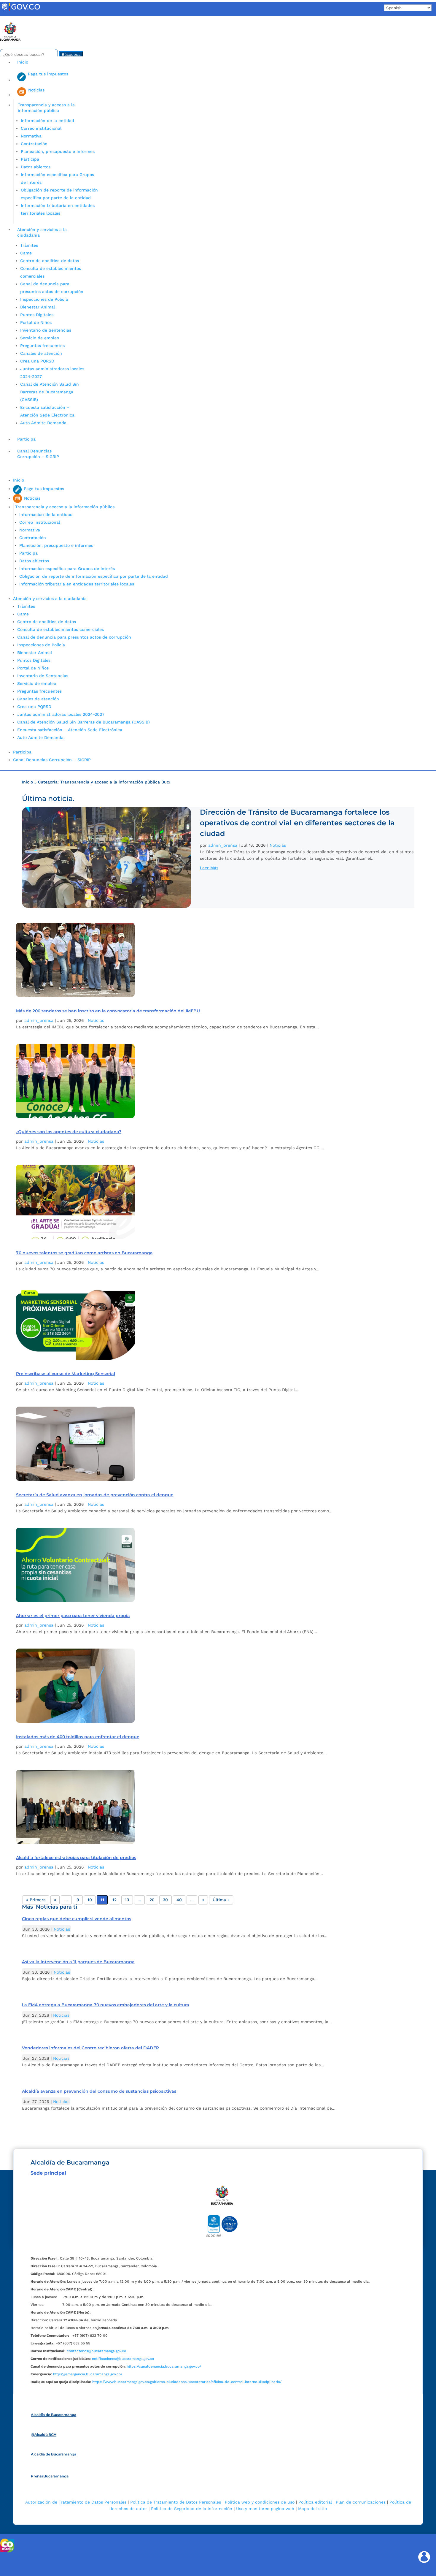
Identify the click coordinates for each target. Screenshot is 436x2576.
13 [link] (127, 1900)
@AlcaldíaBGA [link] (44, 2435)
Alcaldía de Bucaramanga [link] (54, 2415)
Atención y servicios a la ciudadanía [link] (42, 232)
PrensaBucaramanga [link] (50, 2476)
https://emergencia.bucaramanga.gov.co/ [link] (88, 2374)
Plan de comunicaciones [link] (361, 2502)
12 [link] (114, 1900)
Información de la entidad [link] (47, 121)
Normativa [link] (31, 136)
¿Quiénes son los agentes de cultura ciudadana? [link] (69, 1132)
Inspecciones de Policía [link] (44, 299)
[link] (21, 10)
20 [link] (152, 1900)
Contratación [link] (34, 144)
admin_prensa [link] (223, 845)
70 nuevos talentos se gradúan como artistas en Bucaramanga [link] (84, 1253)
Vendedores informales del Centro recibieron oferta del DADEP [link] (90, 2048)
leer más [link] (209, 868)
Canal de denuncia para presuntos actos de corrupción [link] (74, 637)
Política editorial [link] (315, 2502)
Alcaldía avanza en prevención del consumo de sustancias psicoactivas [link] (99, 2091)
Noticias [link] (278, 845)
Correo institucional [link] (41, 128)
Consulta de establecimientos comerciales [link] (61, 629)
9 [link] (78, 1900)
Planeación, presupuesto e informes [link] (58, 151)
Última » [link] (221, 1900)
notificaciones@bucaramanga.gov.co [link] (123, 2359)
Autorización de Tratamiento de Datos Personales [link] (76, 2502)
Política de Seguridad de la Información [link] (192, 2509)
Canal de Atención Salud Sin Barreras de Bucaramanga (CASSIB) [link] (50, 392)
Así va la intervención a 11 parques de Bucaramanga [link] (78, 1962)
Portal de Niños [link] (36, 322)
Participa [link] (30, 159)
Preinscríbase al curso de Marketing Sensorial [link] (66, 1374)
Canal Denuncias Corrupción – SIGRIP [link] (38, 454)
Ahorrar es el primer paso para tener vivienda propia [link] (73, 1616)
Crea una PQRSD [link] (37, 361)
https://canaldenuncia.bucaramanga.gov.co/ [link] (164, 2366)
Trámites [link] (29, 245)
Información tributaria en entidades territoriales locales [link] (77, 584)
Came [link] (26, 253)
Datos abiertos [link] (36, 167)
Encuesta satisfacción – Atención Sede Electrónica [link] (70, 730)
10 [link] (90, 1900)
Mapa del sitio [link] (312, 2509)
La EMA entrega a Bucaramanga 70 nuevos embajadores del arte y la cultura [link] (106, 2005)
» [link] (203, 1900)
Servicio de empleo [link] (40, 338)
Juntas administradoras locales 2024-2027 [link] (61, 714)
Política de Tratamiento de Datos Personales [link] (176, 2502)
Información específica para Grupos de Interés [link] (67, 569)
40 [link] (179, 1900)
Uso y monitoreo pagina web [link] (265, 2509)
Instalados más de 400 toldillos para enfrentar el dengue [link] (78, 1737)
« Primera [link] (36, 1900)
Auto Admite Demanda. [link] (44, 423)
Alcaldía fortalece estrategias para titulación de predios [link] (76, 1858)
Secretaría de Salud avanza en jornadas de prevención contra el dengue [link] (95, 1495)
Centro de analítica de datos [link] (50, 261)
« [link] (55, 1900)
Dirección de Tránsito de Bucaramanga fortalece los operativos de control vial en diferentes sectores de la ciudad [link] (297, 823)
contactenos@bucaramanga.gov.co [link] (96, 2351)
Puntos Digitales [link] (37, 315)
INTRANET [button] (14, 19)
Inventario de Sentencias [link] (46, 330)
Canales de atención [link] (41, 353)
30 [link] (165, 1900)
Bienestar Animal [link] (38, 307)
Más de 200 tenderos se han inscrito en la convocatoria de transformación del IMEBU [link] (108, 1011)
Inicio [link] (23, 62)
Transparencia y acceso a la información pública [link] (46, 108)
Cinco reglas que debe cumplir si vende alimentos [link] (77, 1919)
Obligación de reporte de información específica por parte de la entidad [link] (94, 576)
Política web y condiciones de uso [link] (260, 2502)
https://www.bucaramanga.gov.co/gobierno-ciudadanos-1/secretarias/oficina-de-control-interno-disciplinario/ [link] (187, 2382)
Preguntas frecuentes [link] (42, 346)
